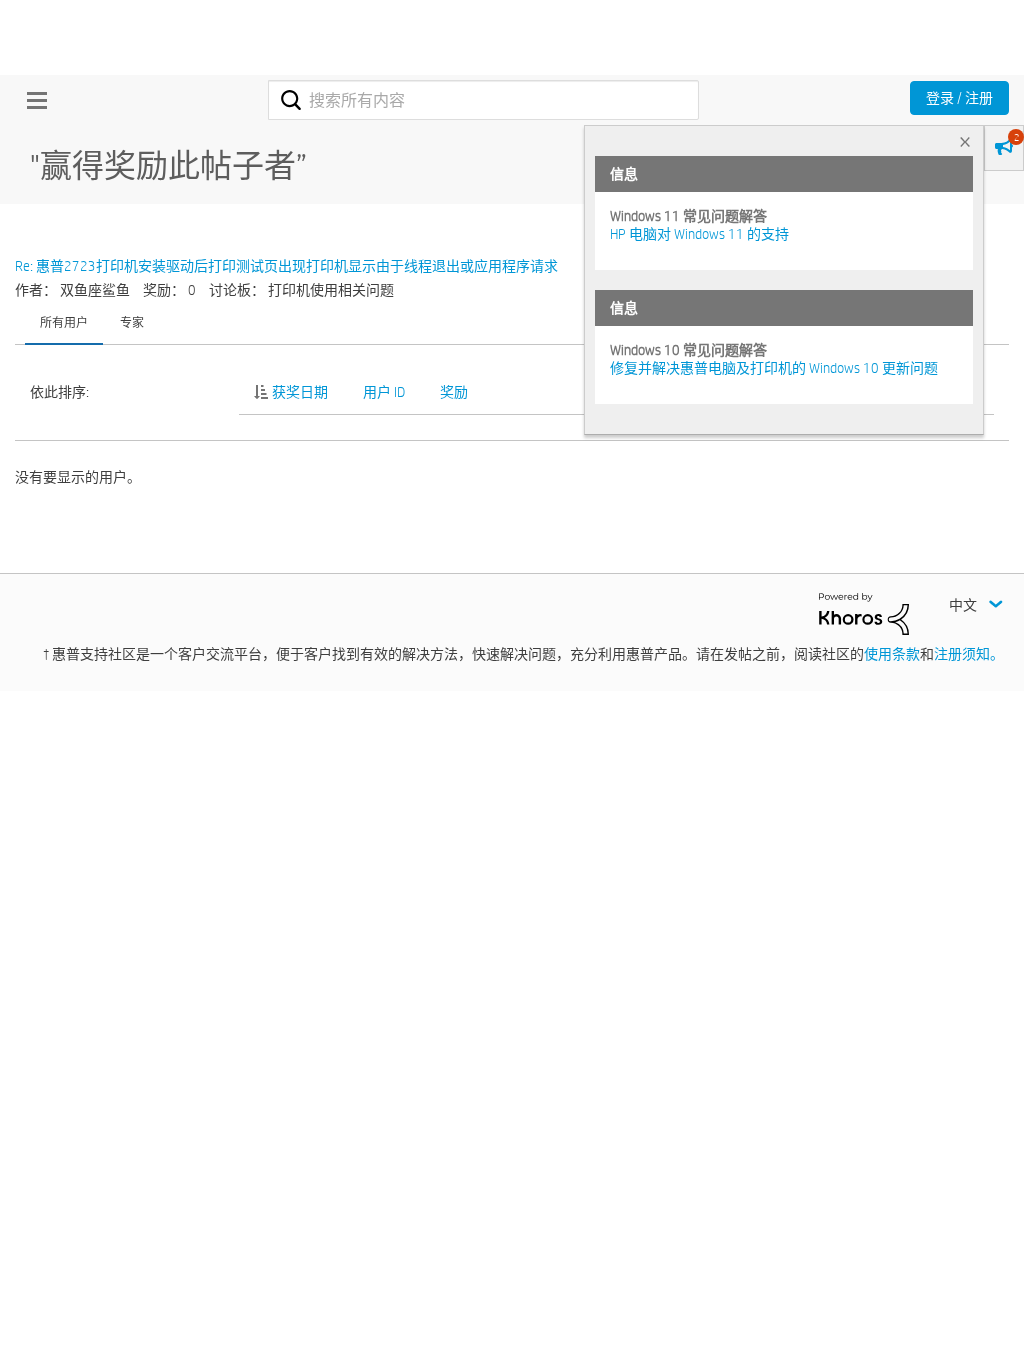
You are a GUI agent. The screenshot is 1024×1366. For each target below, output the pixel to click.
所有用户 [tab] (64, 322)
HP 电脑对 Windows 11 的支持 (699, 234)
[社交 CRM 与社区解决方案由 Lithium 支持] (864, 613)
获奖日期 (300, 392)
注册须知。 (969, 654)
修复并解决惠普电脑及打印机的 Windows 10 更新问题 (774, 368)
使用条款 (892, 654)
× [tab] (965, 141)
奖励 (454, 392)
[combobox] (483, 100)
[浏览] (32, 100)
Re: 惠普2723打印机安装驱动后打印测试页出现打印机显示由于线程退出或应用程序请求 (286, 266)
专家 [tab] (132, 322)
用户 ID (384, 392)
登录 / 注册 (959, 98)
